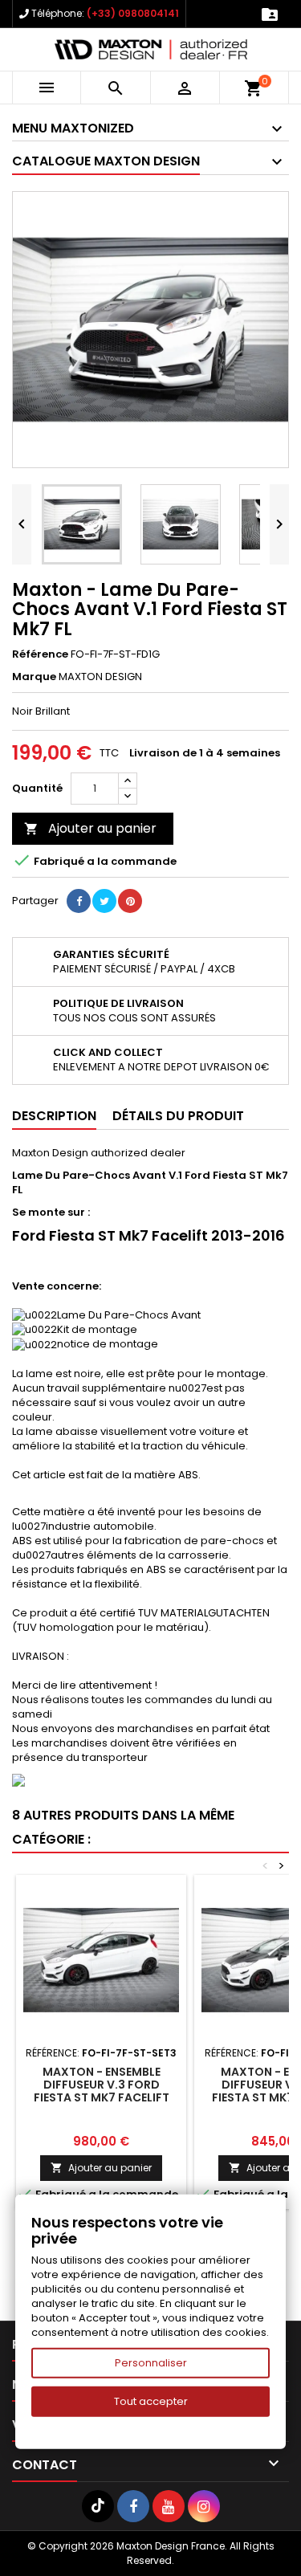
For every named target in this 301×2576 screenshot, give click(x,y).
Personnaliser (151, 2363)
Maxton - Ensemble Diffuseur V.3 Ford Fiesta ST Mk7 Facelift (102, 2085)
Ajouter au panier (90, 828)
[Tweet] (104, 901)
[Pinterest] (130, 901)
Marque (34, 677)
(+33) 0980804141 (133, 13)
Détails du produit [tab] (178, 1116)
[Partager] (79, 901)
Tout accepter (151, 2401)
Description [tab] (54, 1116)
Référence (40, 654)
